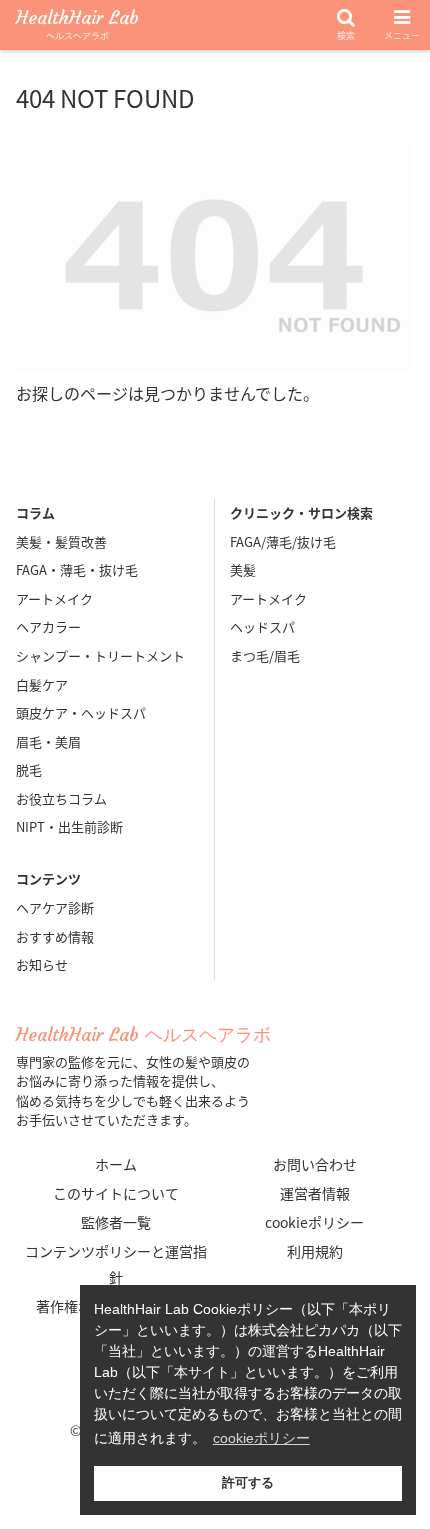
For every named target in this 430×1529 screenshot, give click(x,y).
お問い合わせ (315, 1164)
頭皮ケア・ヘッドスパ (81, 712)
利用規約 (315, 1251)
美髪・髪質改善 (61, 541)
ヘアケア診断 (55, 907)
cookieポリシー (314, 1222)
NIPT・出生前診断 (69, 826)
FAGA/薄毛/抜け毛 (283, 541)
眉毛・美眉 (48, 741)
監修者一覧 (116, 1222)
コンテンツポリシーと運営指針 (116, 1263)
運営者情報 (315, 1193)
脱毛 (29, 769)
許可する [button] (248, 1483)
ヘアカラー (48, 626)
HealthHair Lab (77, 25)
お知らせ (42, 964)
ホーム (116, 1164)
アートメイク (54, 598)
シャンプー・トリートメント (100, 655)
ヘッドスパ (262, 626)
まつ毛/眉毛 (265, 655)
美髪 (243, 569)
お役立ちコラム (61, 798)
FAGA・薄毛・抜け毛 (77, 569)
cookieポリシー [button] (261, 1438)
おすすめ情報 (55, 936)
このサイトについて (116, 1193)
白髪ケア (42, 684)
